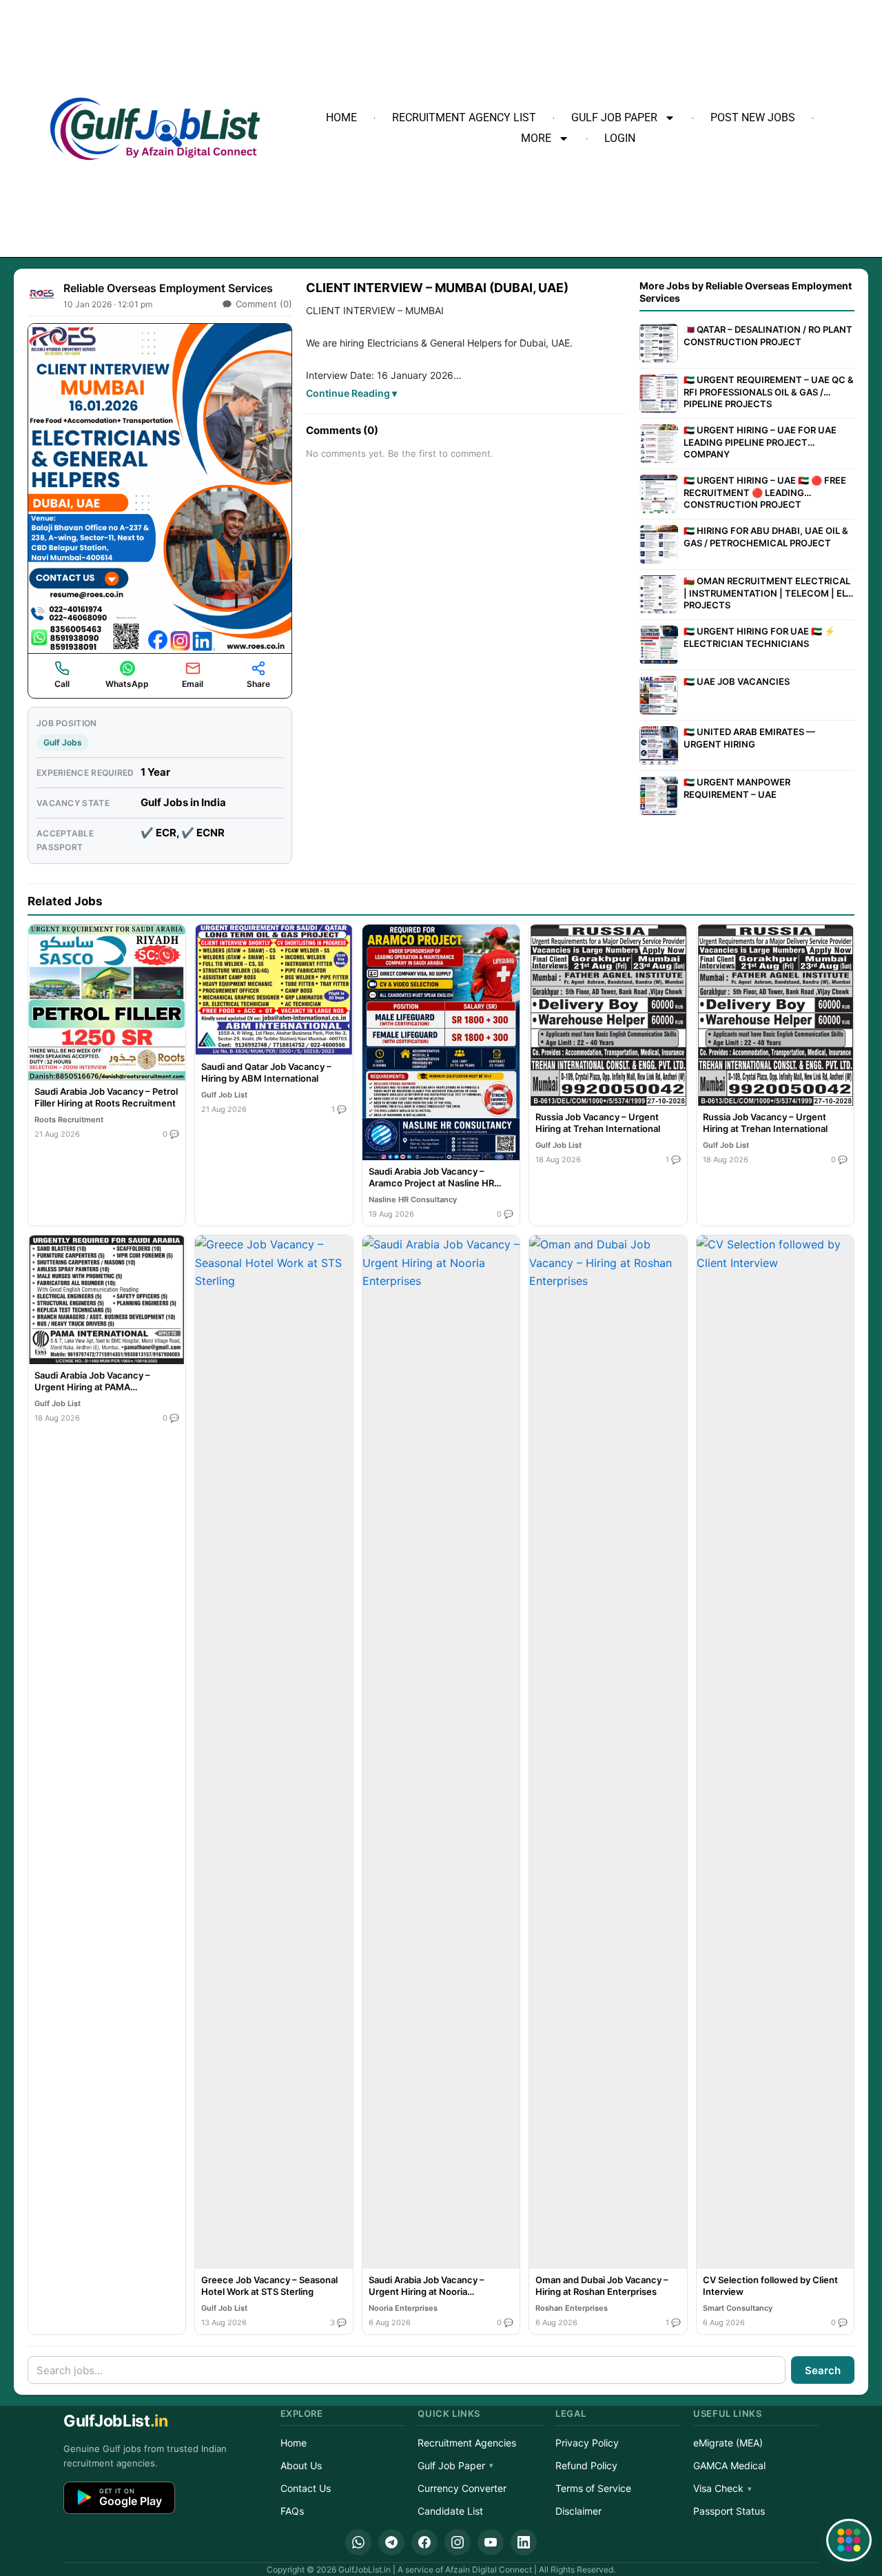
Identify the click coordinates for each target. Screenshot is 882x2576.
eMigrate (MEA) (728, 2443)
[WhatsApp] (358, 2542)
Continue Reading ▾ (351, 393)
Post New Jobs (753, 117)
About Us (301, 2465)
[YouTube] (491, 2542)
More (536, 138)
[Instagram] (458, 2542)
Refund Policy (586, 2465)
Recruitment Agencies (467, 2443)
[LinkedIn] (524, 2542)
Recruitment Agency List (464, 117)
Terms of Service (593, 2488)
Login (620, 138)
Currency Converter (462, 2488)
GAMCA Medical (729, 2465)
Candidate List (450, 2511)
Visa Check (718, 2488)
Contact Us (306, 2488)
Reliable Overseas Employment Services (168, 288)
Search (823, 2370)
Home (341, 117)
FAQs (292, 2511)
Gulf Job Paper (614, 117)
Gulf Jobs (63, 742)
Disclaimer (578, 2511)
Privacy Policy (587, 2443)
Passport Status (729, 2511)
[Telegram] (391, 2542)
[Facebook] (424, 2542)
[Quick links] (849, 2540)
